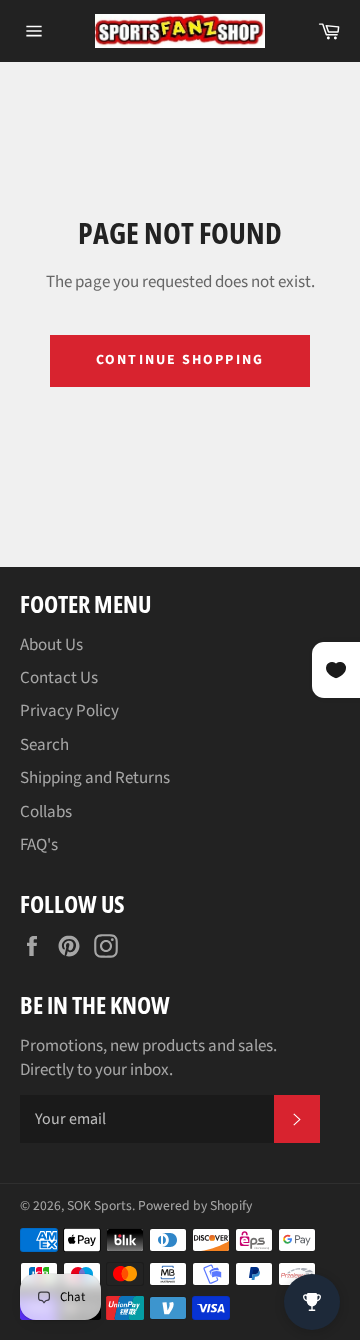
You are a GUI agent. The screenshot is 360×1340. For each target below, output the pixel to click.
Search (44, 745)
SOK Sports (99, 1205)
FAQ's (39, 845)
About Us (51, 645)
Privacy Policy (69, 711)
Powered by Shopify (195, 1205)
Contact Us (59, 678)
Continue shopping (180, 360)
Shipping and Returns (95, 778)
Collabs (46, 812)
